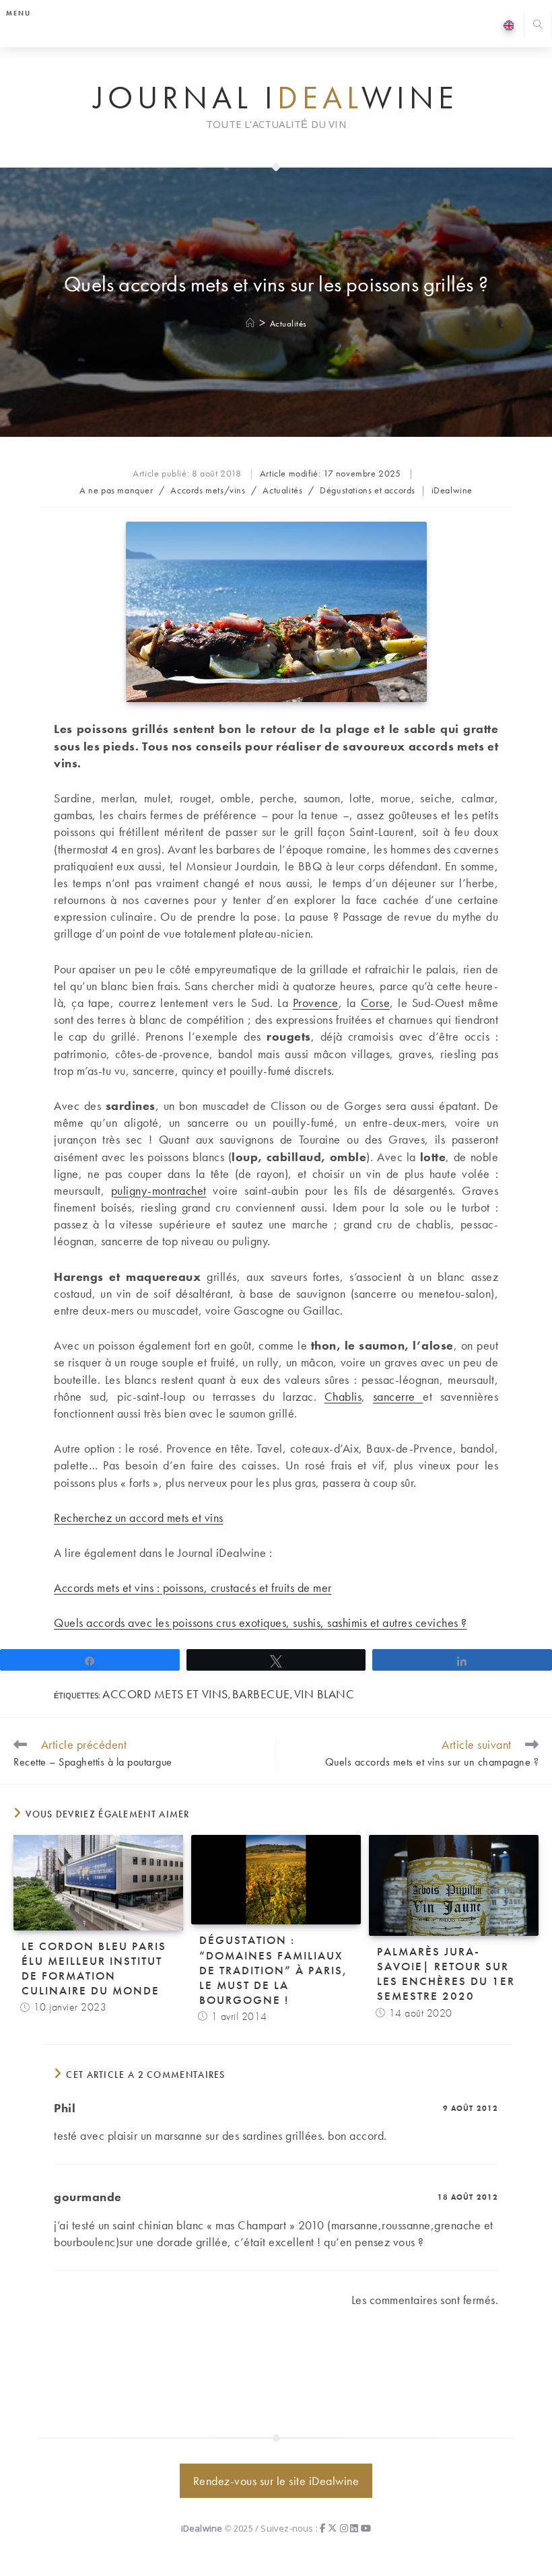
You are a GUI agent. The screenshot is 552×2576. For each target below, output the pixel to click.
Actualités (288, 323)
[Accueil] (251, 323)
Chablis (343, 1396)
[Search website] (538, 26)
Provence (316, 1003)
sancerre (398, 1396)
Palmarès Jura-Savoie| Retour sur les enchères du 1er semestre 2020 (446, 1974)
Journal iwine (276, 98)
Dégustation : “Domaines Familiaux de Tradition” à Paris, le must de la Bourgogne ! (273, 1970)
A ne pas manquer (116, 490)
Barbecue (261, 1694)
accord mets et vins (165, 1694)
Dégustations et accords (368, 490)
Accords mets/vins (208, 490)
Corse (376, 1003)
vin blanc (324, 1694)
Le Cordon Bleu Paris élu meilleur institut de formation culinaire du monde (94, 1968)
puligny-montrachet (159, 1190)
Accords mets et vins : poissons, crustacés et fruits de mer (193, 1588)
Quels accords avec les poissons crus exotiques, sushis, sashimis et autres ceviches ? (261, 1623)
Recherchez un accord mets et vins (139, 1518)
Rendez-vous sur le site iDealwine (276, 2481)
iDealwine (452, 490)
